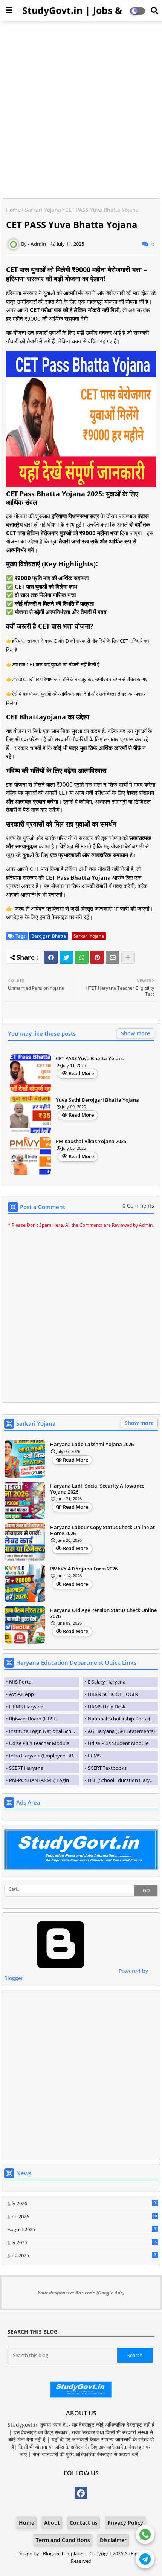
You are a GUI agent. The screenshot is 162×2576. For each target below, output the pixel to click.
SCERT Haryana (26, 1768)
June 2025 (82, 2255)
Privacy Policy (125, 2523)
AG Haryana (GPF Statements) (121, 1731)
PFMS (94, 1756)
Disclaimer (113, 2540)
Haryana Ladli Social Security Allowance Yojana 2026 (97, 1489)
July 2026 (82, 2203)
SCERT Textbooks (107, 1768)
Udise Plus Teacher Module (39, 1743)
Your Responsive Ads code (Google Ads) (81, 2293)
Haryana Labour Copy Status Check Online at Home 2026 (102, 1530)
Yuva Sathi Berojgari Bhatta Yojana (97, 1100)
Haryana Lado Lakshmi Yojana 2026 (92, 1445)
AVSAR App (21, 1694)
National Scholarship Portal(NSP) (123, 1719)
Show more (135, 1033)
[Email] (113, 957)
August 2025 (82, 2229)
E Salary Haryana (107, 1682)
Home (13, 210)
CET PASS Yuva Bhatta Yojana (90, 1059)
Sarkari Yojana (43, 210)
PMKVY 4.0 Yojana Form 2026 (84, 1569)
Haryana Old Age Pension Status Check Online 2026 (103, 1613)
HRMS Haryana (26, 1707)
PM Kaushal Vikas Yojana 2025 (91, 1142)
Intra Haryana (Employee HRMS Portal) (44, 1756)
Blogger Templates (64, 2553)
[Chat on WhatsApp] (145, 2533)
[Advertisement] (81, 110)
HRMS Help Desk (107, 1707)
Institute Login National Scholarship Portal (44, 1731)
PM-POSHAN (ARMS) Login (39, 1780)
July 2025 (82, 2242)
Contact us (84, 2523)
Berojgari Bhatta (49, 936)
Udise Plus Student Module (118, 1743)
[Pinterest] (97, 957)
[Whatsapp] (82, 957)
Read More (81, 1073)
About (52, 2523)
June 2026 (82, 2216)
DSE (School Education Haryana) (123, 1780)
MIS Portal (21, 1682)
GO (146, 1891)
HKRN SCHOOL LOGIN (113, 1694)
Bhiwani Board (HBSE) (33, 1719)
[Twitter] (66, 957)
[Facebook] (51, 957)
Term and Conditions (63, 2540)
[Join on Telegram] (145, 2558)
